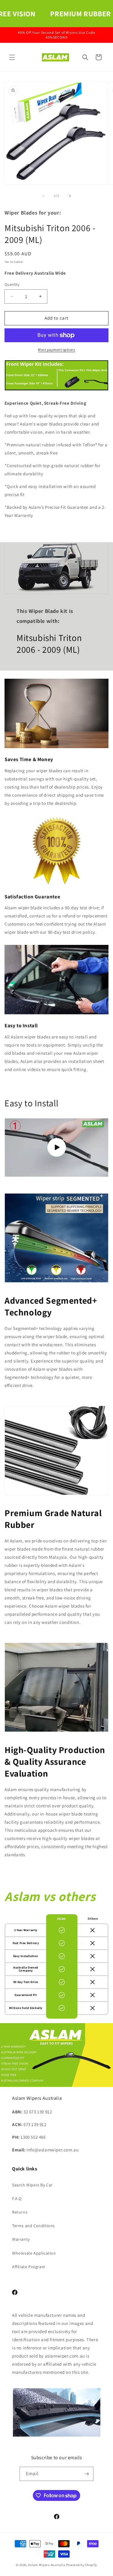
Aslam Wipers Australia (47, 2565)
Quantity (12, 284)
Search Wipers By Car (32, 2185)
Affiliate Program (29, 2267)
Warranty (21, 2239)
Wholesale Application (34, 2253)
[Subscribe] (86, 2474)
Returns (20, 2212)
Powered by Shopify (82, 2565)
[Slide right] (70, 196)
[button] (12, 57)
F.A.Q (17, 2198)
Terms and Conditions (33, 2226)
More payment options (56, 350)
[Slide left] (43, 196)
